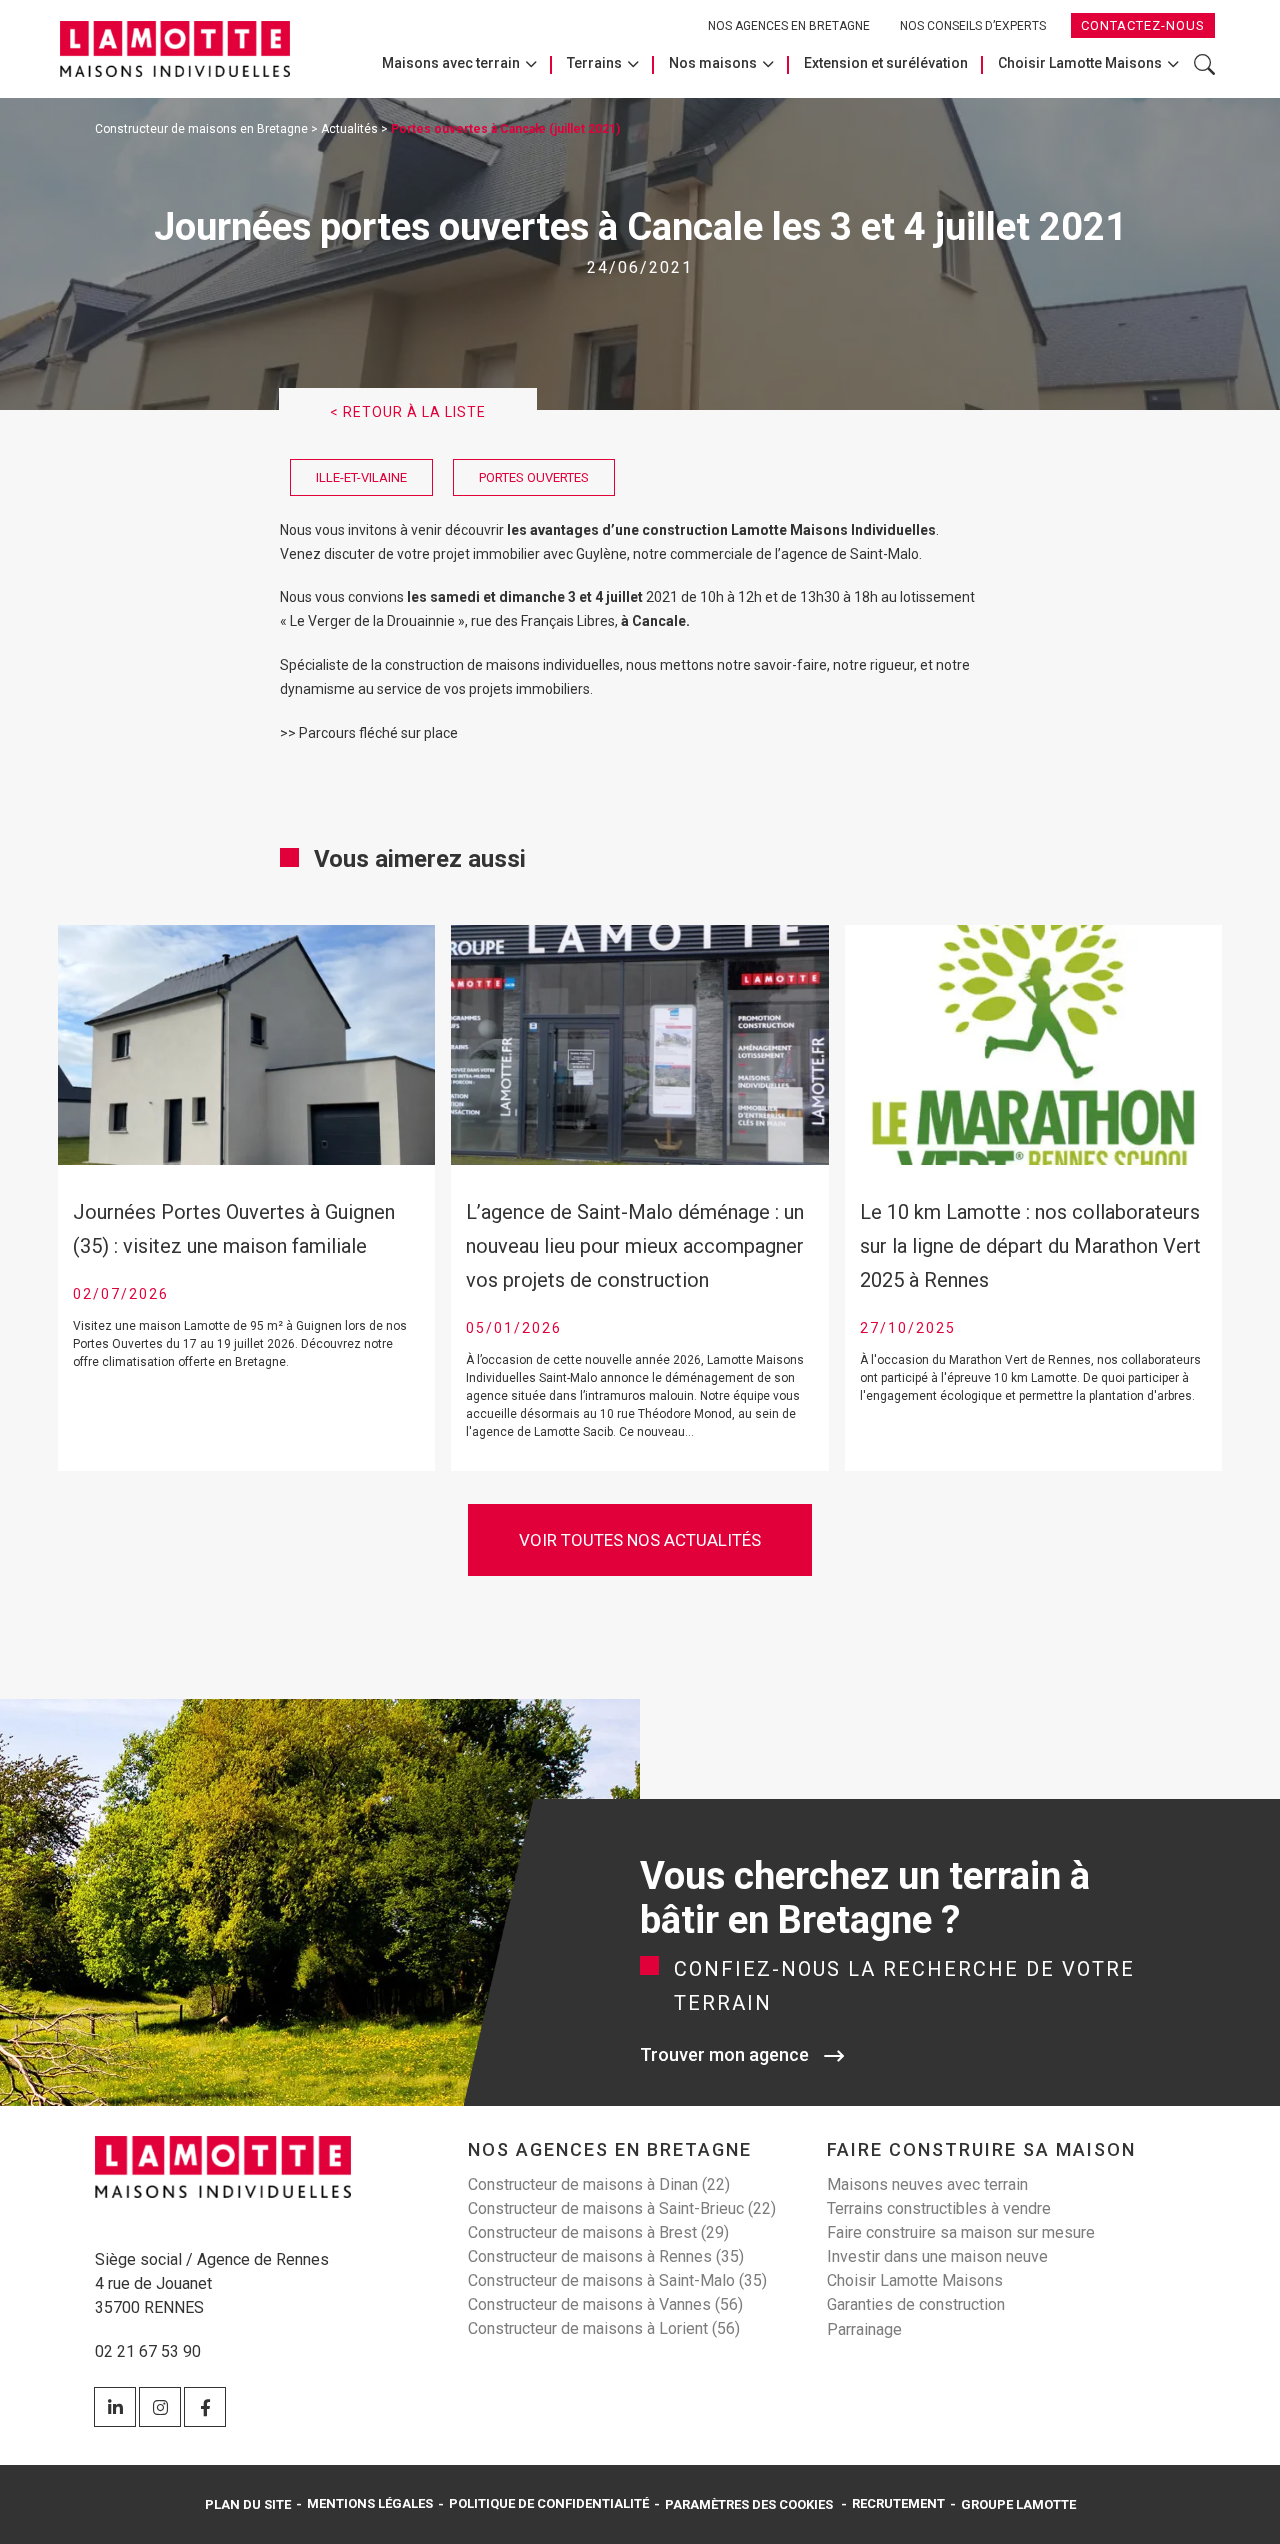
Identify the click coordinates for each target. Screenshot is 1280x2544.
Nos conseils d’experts (973, 26)
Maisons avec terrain (451, 63)
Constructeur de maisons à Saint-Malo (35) (617, 2280)
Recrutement (898, 2503)
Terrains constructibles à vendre (939, 2208)
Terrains (594, 63)
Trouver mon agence (724, 2054)
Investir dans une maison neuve (937, 2256)
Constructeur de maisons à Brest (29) (598, 2232)
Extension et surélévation (886, 63)
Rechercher (1204, 74)
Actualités (349, 129)
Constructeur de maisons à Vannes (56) (605, 2304)
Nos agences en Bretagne (789, 26)
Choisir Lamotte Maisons (1080, 63)
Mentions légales (370, 2503)
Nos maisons (713, 63)
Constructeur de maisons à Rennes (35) (606, 2256)
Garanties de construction (916, 2304)
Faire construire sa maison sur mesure (961, 2232)
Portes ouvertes (534, 477)
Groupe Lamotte (1018, 2504)
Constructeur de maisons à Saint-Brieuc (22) (622, 2208)
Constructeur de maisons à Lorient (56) (604, 2328)
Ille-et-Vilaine (361, 477)
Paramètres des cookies (749, 2504)
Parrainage (864, 2329)
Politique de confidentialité (549, 2503)
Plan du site (248, 2504)
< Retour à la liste (408, 412)
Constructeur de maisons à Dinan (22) (599, 2184)
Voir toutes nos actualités (640, 1540)
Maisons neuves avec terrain (927, 2184)
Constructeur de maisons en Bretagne (201, 129)
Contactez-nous (1143, 25)
